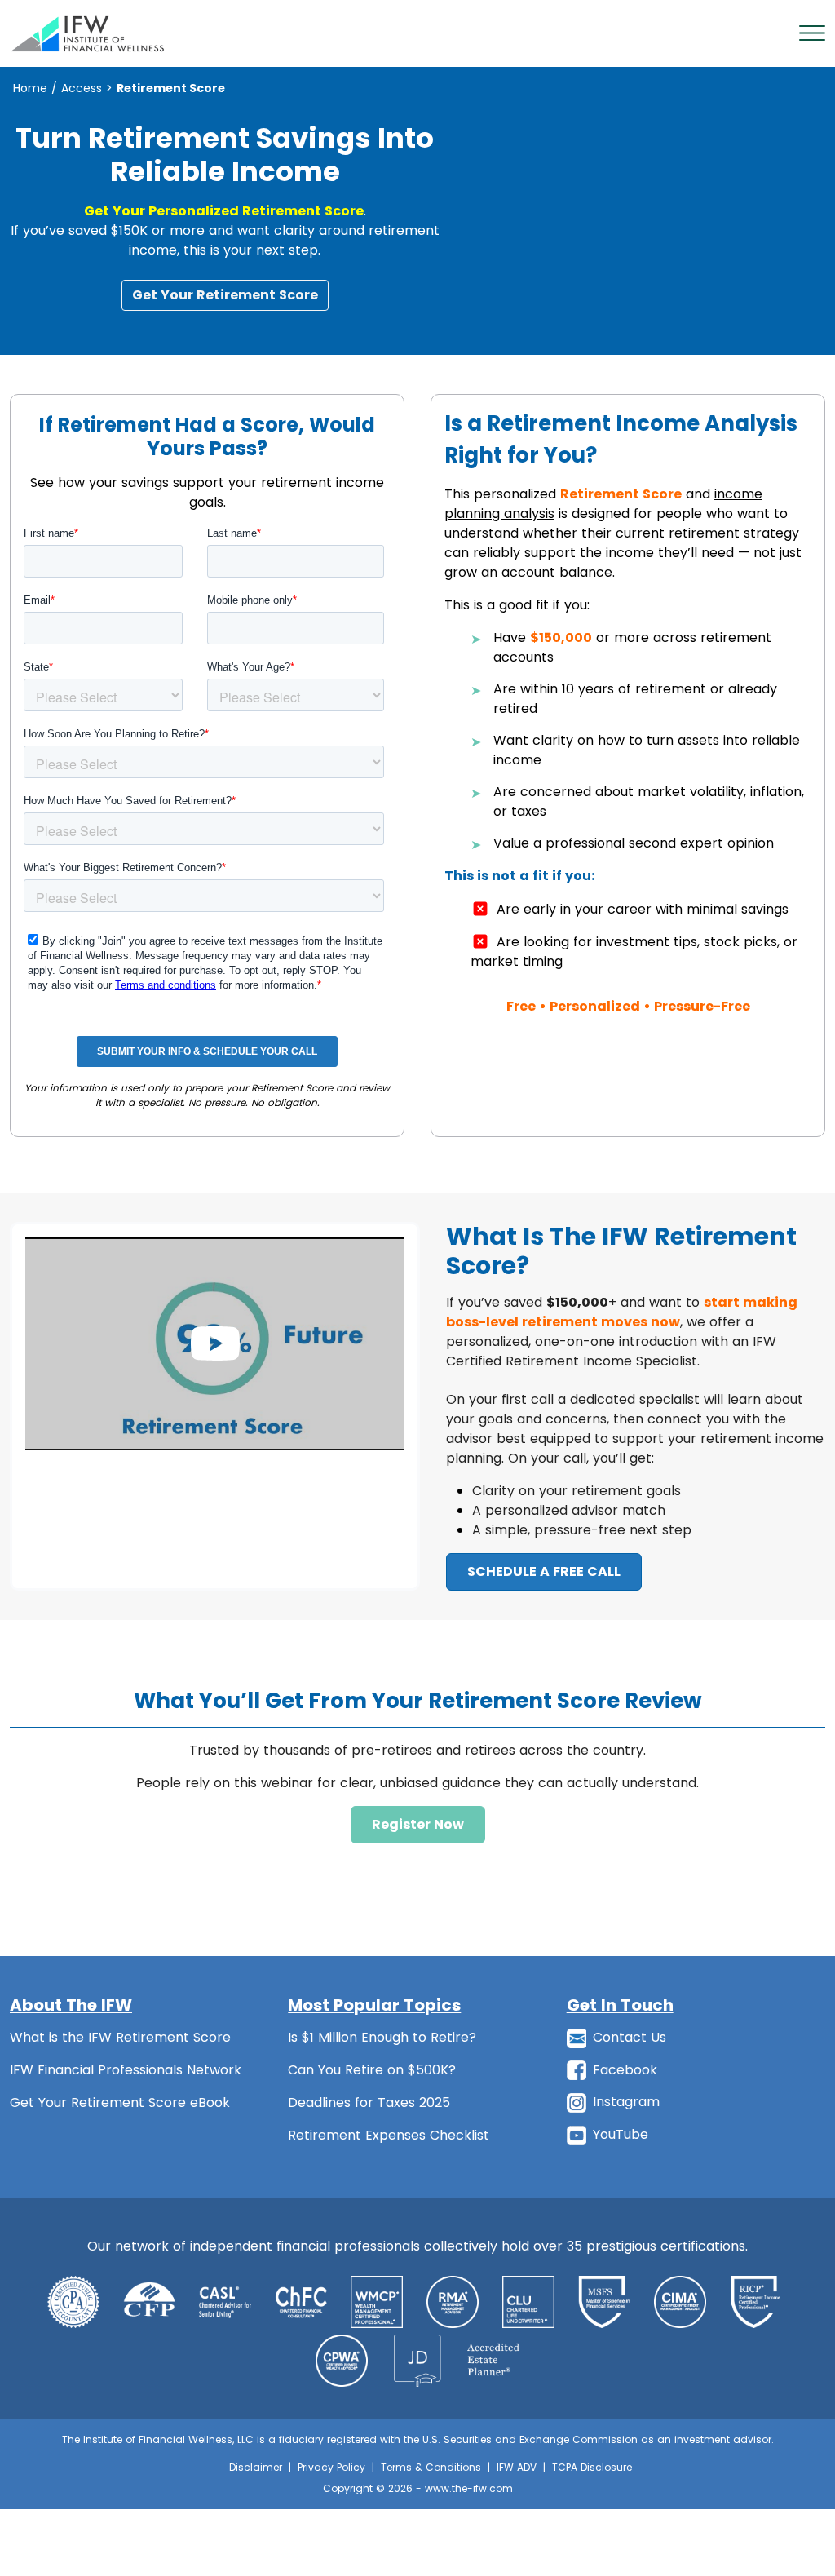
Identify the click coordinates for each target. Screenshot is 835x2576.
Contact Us (630, 2037)
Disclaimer (256, 2467)
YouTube (621, 2134)
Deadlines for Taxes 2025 (369, 2102)
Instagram (626, 2102)
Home (30, 88)
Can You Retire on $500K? (372, 2070)
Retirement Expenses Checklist (389, 2135)
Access (82, 88)
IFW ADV (517, 2467)
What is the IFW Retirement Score (120, 2037)
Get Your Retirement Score (225, 295)
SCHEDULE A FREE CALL (544, 1571)
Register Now (418, 1824)
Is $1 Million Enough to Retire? (382, 2037)
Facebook (625, 2070)
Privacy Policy (331, 2467)
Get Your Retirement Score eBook (120, 2102)
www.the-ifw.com (469, 2488)
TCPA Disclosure (592, 2467)
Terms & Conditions (431, 2467)
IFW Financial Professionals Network (126, 2070)
